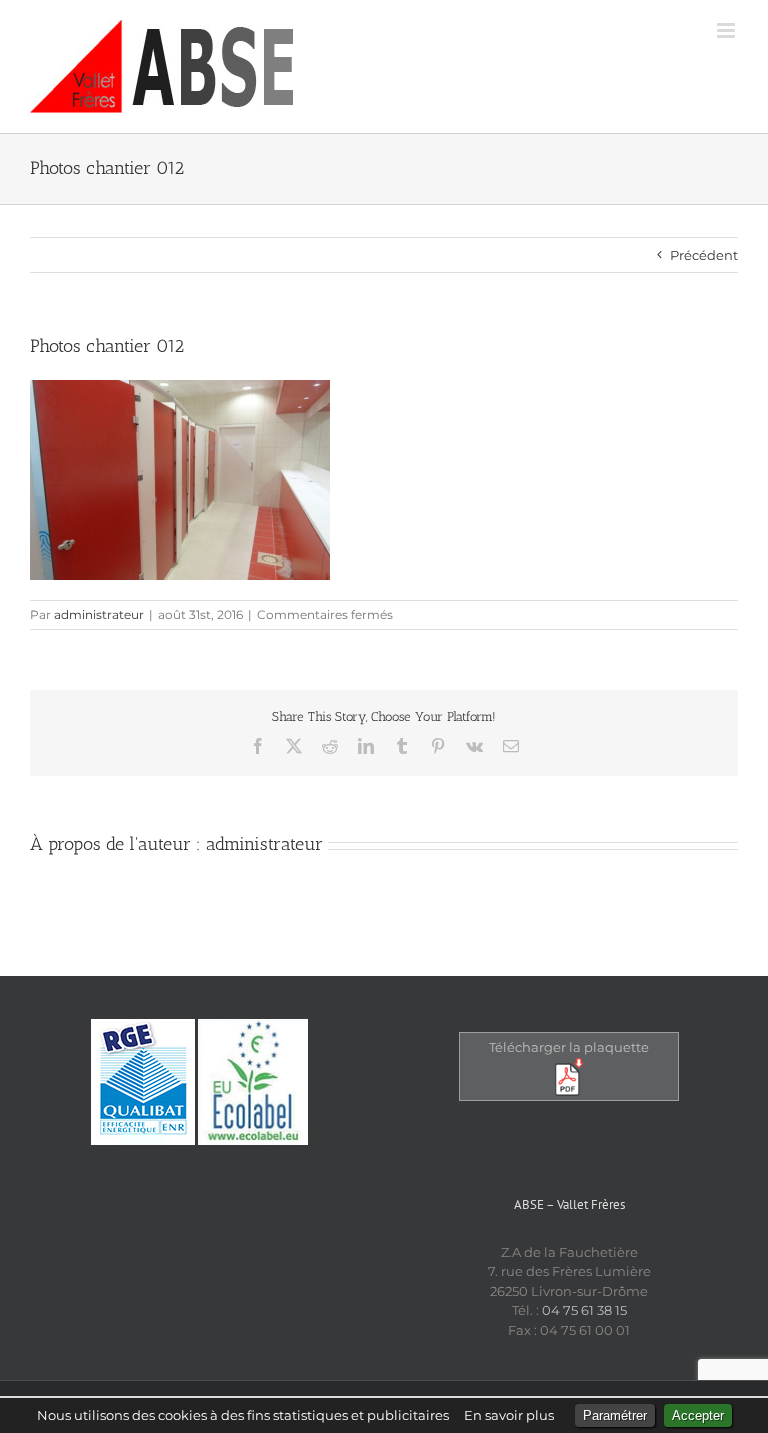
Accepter (698, 1415)
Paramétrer (615, 1415)
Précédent (704, 255)
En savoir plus (509, 1415)
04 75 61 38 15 (584, 1310)
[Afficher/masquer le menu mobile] (727, 30)
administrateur (99, 614)
